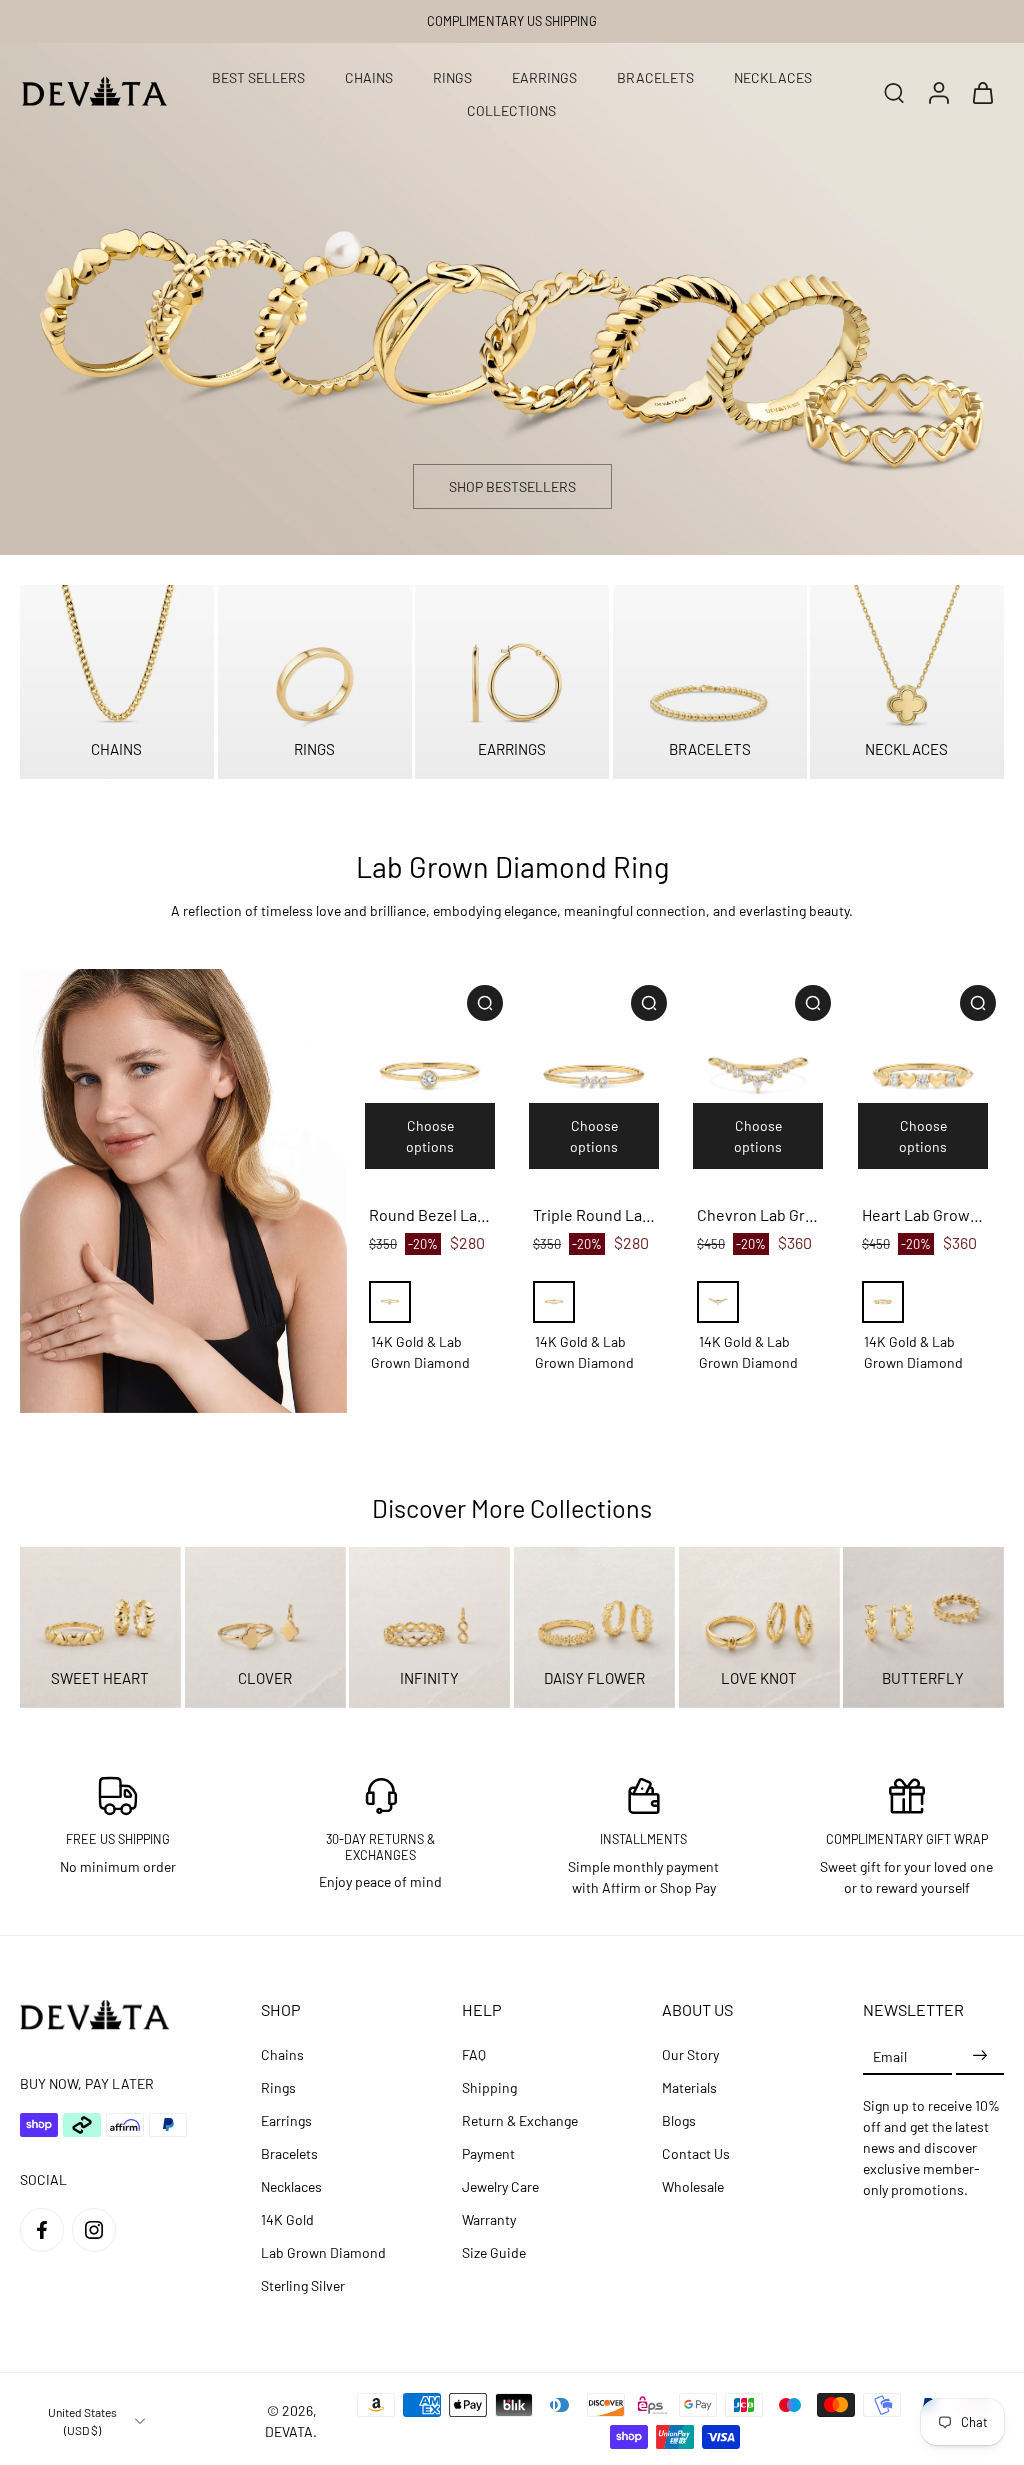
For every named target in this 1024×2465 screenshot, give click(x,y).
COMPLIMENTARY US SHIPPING (512, 21)
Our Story (690, 2054)
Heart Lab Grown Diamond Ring (923, 1214)
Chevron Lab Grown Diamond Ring (758, 1214)
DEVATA (289, 2431)
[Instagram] (94, 2230)
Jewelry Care (500, 2186)
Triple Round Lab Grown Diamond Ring (594, 1214)
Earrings (286, 2120)
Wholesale (693, 2186)
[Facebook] (42, 2230)
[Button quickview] (485, 1003)
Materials (689, 2087)
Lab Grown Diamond (323, 2252)
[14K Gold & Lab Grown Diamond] (390, 1302)
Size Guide (494, 2252)
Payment (488, 2153)
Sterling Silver (303, 2285)
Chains (282, 2054)
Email (890, 2055)
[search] (894, 92)
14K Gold (287, 2219)
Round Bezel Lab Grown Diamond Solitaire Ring (430, 1214)
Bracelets (289, 2153)
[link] (183, 1191)
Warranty (489, 2219)
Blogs (679, 2120)
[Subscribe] (980, 2055)
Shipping (489, 2087)
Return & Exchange (520, 2120)
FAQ (474, 2054)
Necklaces (291, 2186)
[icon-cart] (982, 92)
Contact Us (696, 2153)
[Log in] (938, 92)
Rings (278, 2087)
